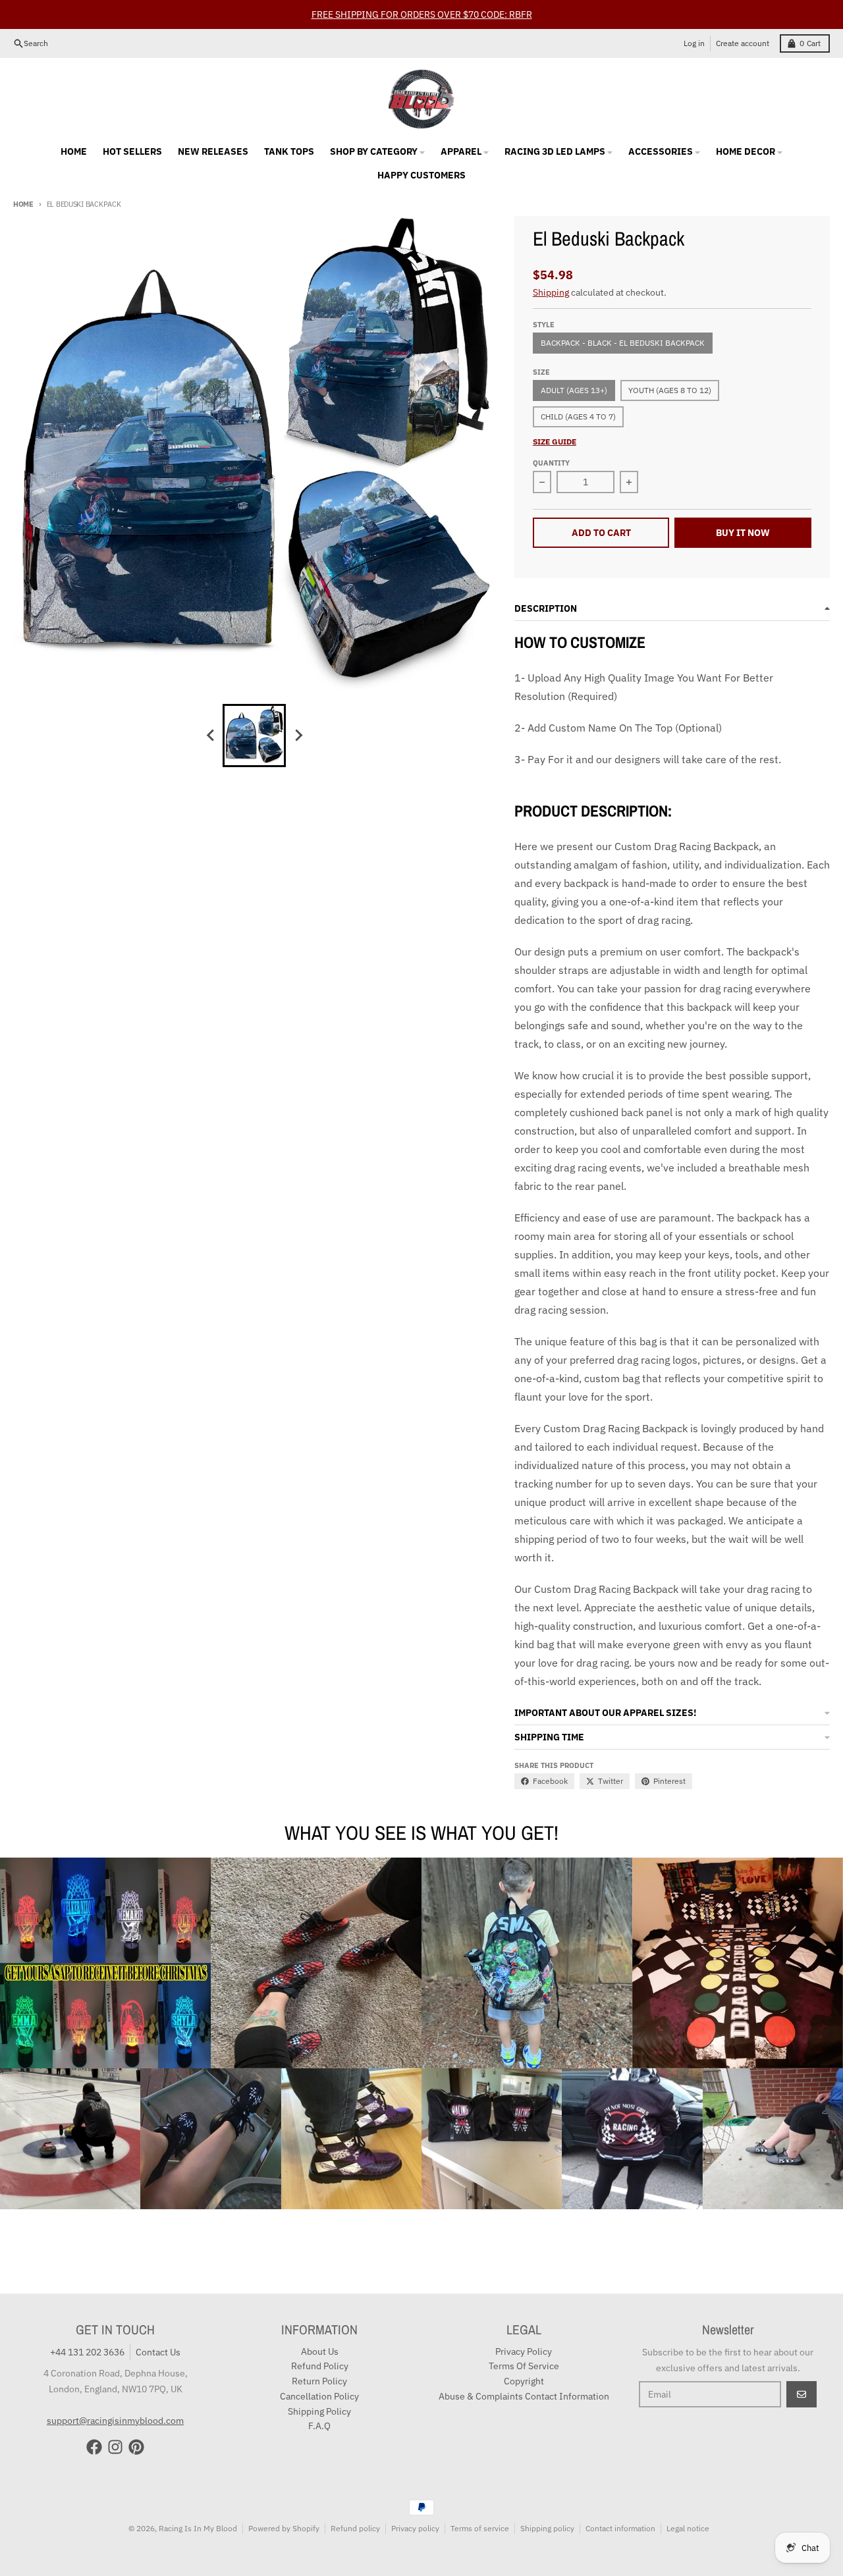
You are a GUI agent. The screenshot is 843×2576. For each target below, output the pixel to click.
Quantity (551, 463)
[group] (254, 736)
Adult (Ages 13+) (574, 390)
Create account (743, 43)
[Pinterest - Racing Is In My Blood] (136, 2447)
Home (23, 204)
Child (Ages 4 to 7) (578, 416)
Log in (694, 43)
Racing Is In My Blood (198, 2528)
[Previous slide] (211, 736)
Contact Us (158, 2352)
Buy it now (743, 533)
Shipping (551, 292)
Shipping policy (547, 2528)
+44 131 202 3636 (87, 2352)
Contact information (620, 2528)
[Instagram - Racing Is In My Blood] (115, 2447)
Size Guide (555, 442)
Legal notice (688, 2528)
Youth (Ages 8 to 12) (670, 390)
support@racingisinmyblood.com (115, 2421)
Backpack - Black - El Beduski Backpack (623, 343)
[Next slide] (298, 736)
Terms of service (480, 2528)
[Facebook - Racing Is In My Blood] (94, 2447)
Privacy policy (415, 2528)
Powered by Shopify (284, 2528)
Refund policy (355, 2528)
